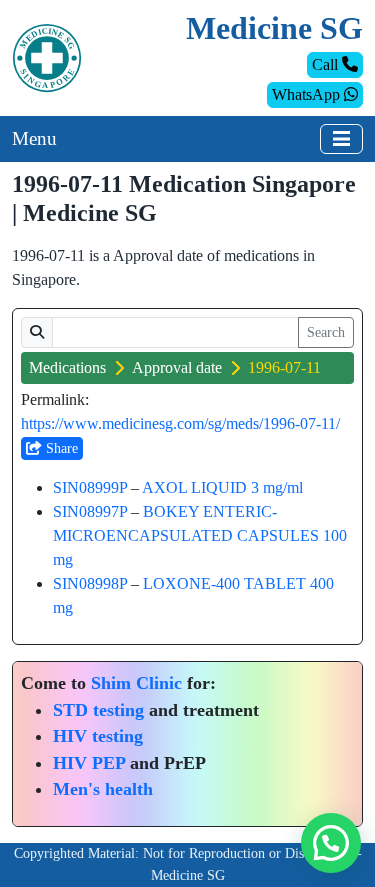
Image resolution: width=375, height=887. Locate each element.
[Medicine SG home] (47, 56)
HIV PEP (89, 763)
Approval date (177, 367)
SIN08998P (90, 583)
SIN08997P (90, 511)
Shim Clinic (136, 683)
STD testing (98, 710)
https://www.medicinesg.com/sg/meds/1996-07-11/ (180, 423)
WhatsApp (308, 94)
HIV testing (98, 736)
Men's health (103, 789)
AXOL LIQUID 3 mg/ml (222, 487)
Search (326, 332)
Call (327, 64)
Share (60, 448)
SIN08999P (90, 487)
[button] (331, 843)
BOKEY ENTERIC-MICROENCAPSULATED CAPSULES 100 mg (200, 535)
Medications (67, 367)
